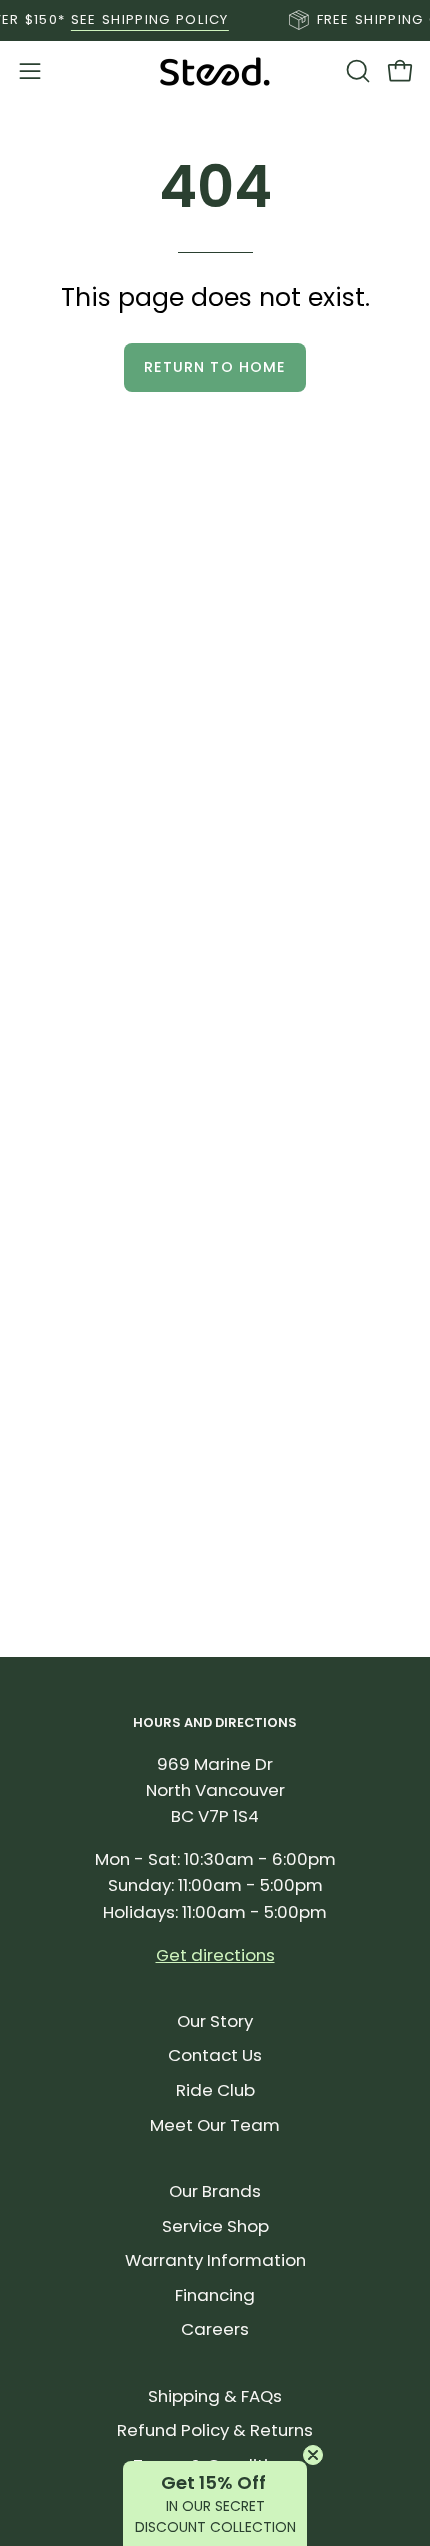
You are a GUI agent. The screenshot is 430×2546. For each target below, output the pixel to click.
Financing (215, 2295)
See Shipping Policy (137, 19)
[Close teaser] (313, 2455)
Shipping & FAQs (215, 2396)
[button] (356, 71)
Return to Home (215, 367)
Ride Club (215, 2090)
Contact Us (215, 2055)
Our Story (215, 2021)
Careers (215, 2329)
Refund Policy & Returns (215, 2430)
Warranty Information (215, 2260)
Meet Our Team (215, 2125)
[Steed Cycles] (215, 71)
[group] (215, 20)
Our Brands (215, 2191)
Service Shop (215, 2226)
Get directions (215, 1955)
